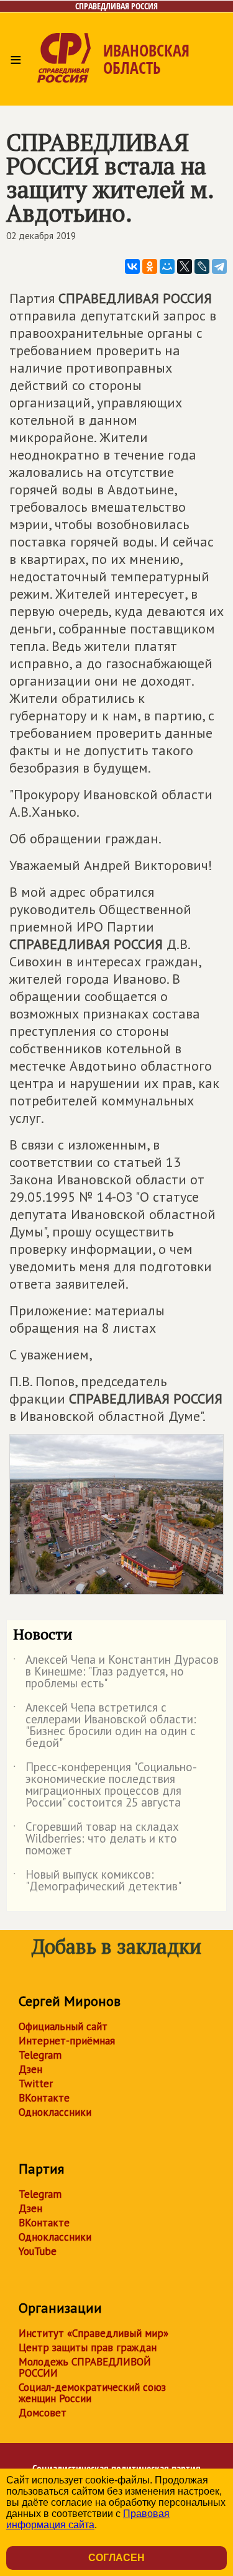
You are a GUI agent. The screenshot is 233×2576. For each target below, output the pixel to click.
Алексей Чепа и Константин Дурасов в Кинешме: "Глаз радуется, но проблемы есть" (116, 1672)
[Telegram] (219, 266)
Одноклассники (55, 2112)
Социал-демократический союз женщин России (92, 2393)
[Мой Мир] (167, 266)
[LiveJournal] (202, 266)
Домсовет (43, 2413)
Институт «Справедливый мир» (94, 2333)
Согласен (116, 2558)
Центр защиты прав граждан (88, 2347)
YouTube (38, 2251)
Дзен (30, 2069)
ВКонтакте (44, 2098)
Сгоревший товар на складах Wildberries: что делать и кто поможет (96, 1839)
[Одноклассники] (150, 266)
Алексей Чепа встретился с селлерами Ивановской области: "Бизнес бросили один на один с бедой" (105, 1726)
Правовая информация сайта (88, 2519)
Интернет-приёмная (67, 2041)
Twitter (36, 2084)
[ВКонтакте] (132, 266)
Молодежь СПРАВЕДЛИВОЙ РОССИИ (85, 2367)
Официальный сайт (63, 2026)
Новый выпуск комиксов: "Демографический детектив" (97, 1881)
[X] (185, 266)
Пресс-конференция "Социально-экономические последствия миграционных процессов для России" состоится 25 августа (105, 1785)
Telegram (40, 2055)
